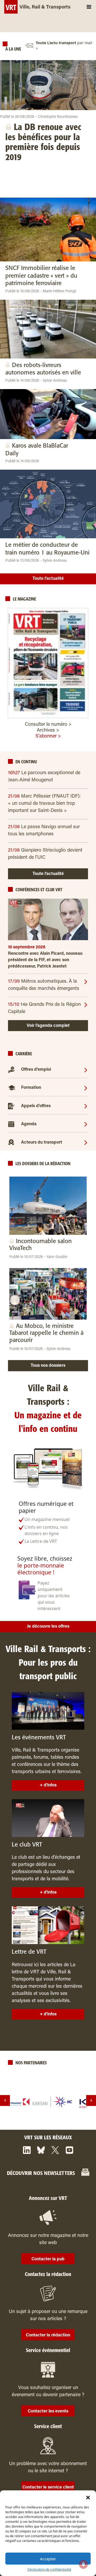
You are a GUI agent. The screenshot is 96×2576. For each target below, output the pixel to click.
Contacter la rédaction (48, 2335)
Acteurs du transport (42, 1143)
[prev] (5, 2100)
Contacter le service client (48, 2487)
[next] (91, 2100)
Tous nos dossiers (48, 1366)
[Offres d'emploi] (86, 1070)
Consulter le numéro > (48, 725)
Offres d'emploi (36, 1070)
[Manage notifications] (83, 2564)
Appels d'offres (36, 1106)
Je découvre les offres (48, 1627)
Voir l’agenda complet (48, 1026)
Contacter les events (48, 2411)
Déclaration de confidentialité (49, 2569)
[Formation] (86, 1088)
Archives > (48, 731)
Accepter (48, 2559)
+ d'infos (48, 1785)
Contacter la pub (48, 2259)
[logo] (48, 2102)
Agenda (29, 1124)
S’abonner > (48, 736)
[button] (88, 2497)
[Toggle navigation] (89, 7)
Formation (31, 1088)
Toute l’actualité (48, 579)
